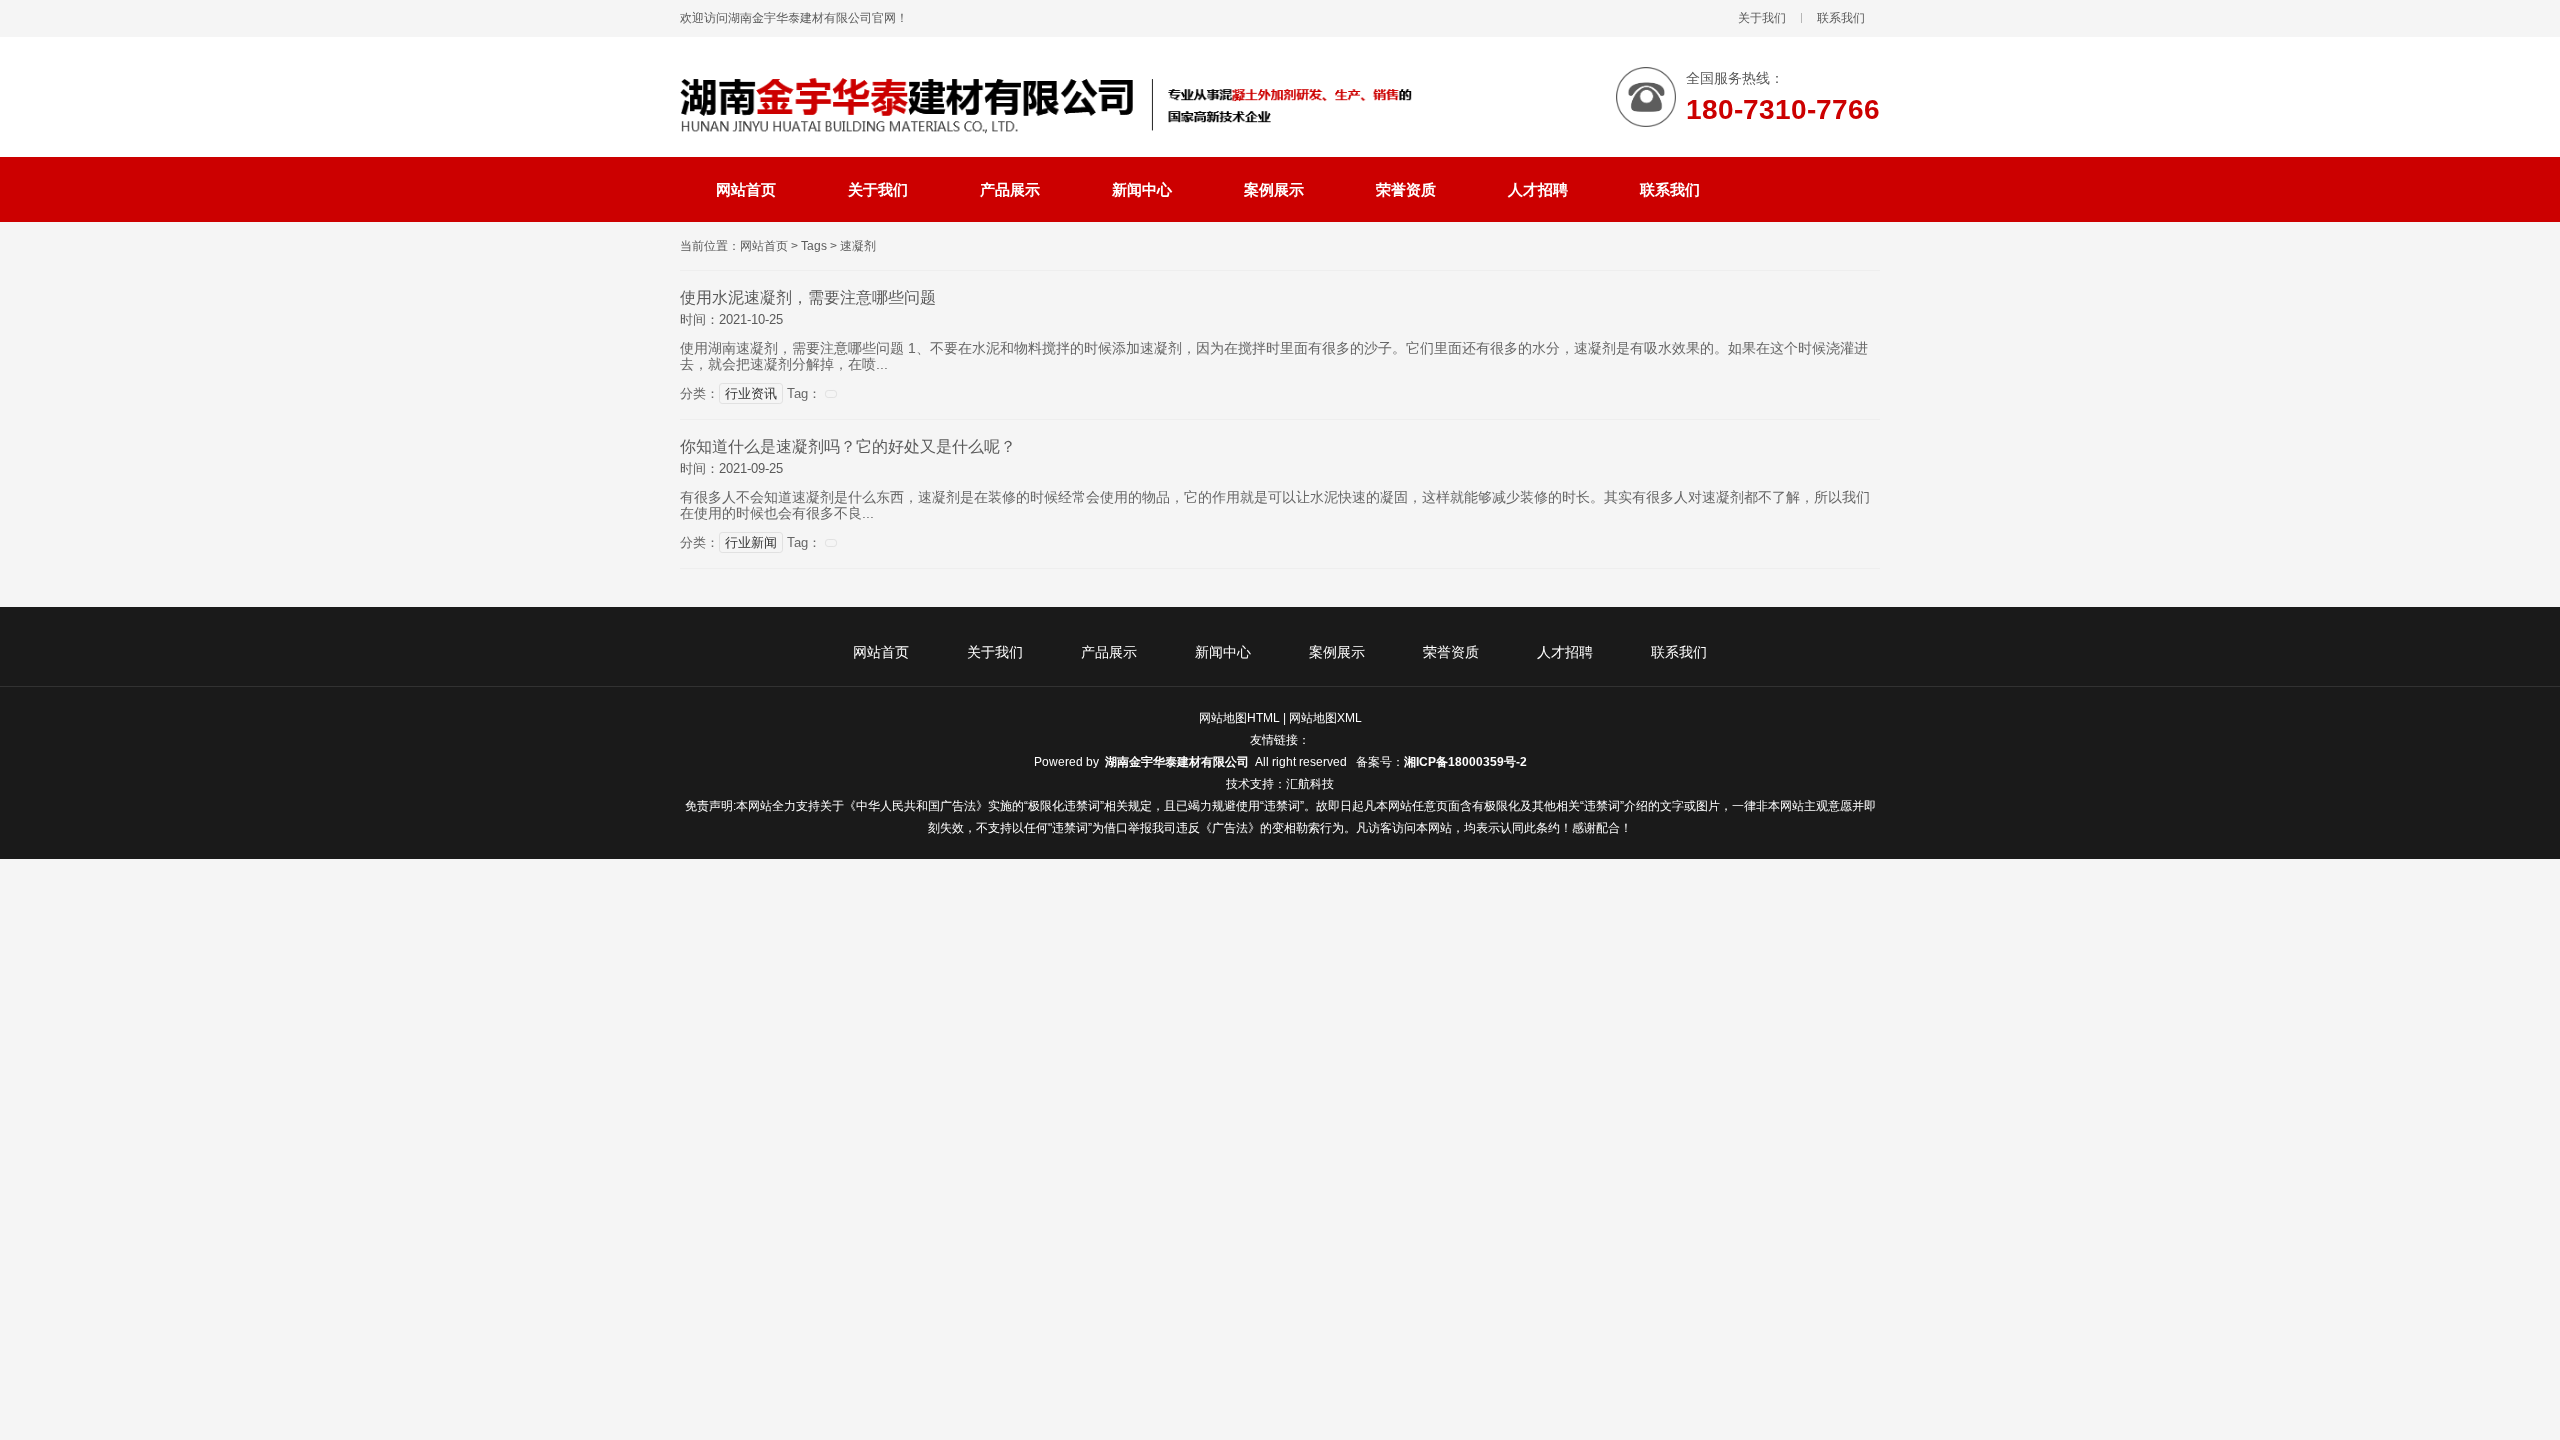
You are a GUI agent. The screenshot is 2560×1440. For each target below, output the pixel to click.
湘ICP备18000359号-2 (1465, 762)
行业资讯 (751, 393)
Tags (814, 246)
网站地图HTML (1239, 718)
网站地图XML (1325, 718)
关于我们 (1762, 18)
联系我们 (1841, 18)
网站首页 (764, 246)
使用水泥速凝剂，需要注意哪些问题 (808, 297)
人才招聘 (1565, 652)
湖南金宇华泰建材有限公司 (1177, 762)
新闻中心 (1223, 652)
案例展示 (1337, 652)
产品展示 (1109, 652)
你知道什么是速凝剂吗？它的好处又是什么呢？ (848, 446)
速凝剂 (858, 246)
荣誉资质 (1451, 652)
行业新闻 (751, 542)
